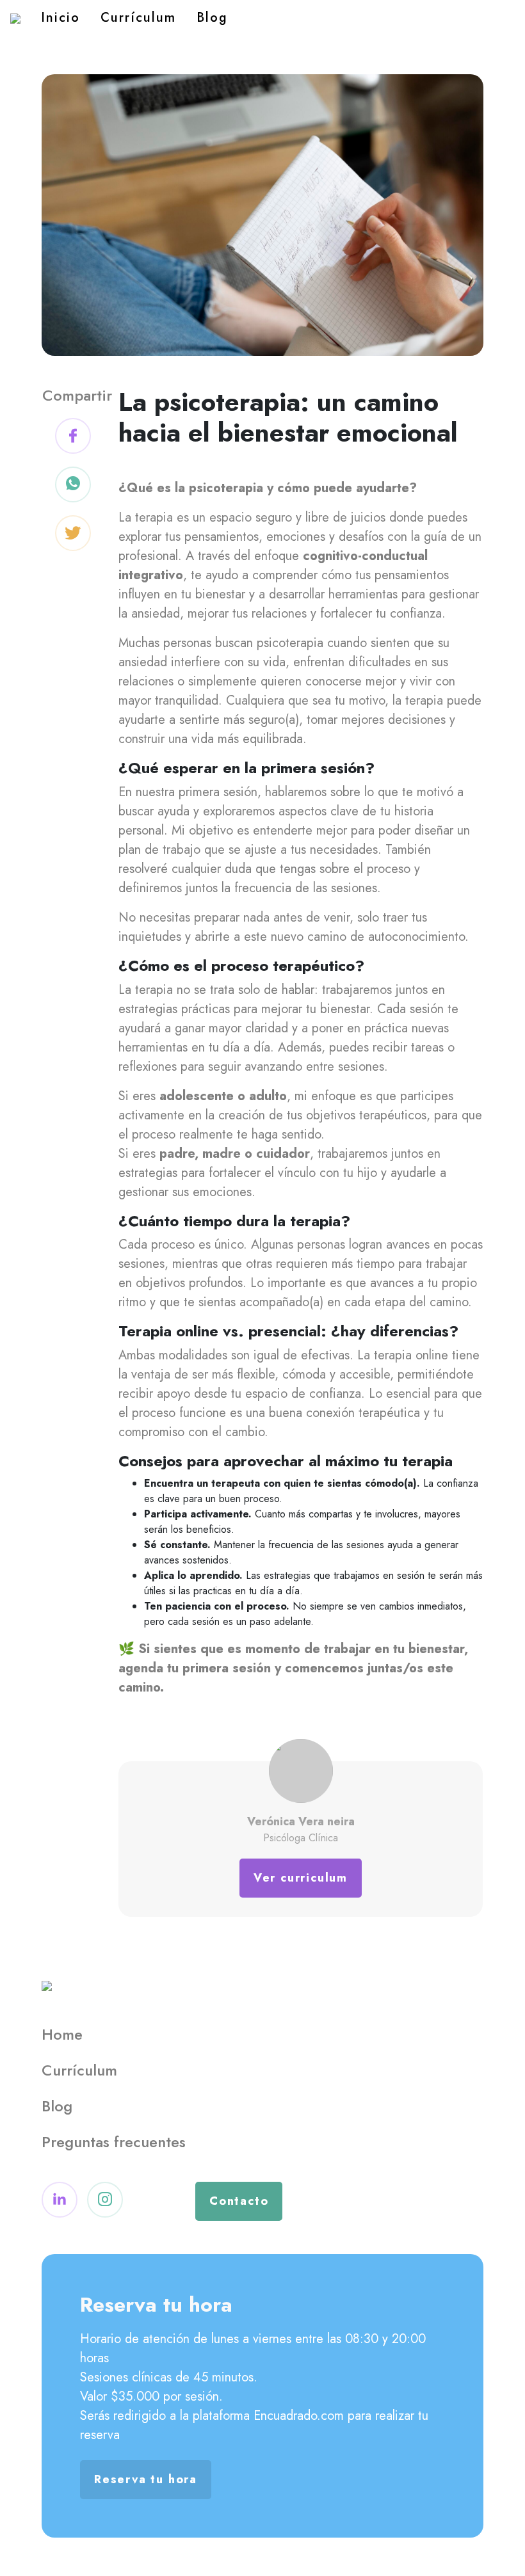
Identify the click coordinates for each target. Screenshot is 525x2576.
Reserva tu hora (146, 2479)
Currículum (138, 18)
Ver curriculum (301, 1878)
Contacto (239, 2201)
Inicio (61, 18)
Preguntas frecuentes (114, 2142)
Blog (212, 18)
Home (62, 2034)
